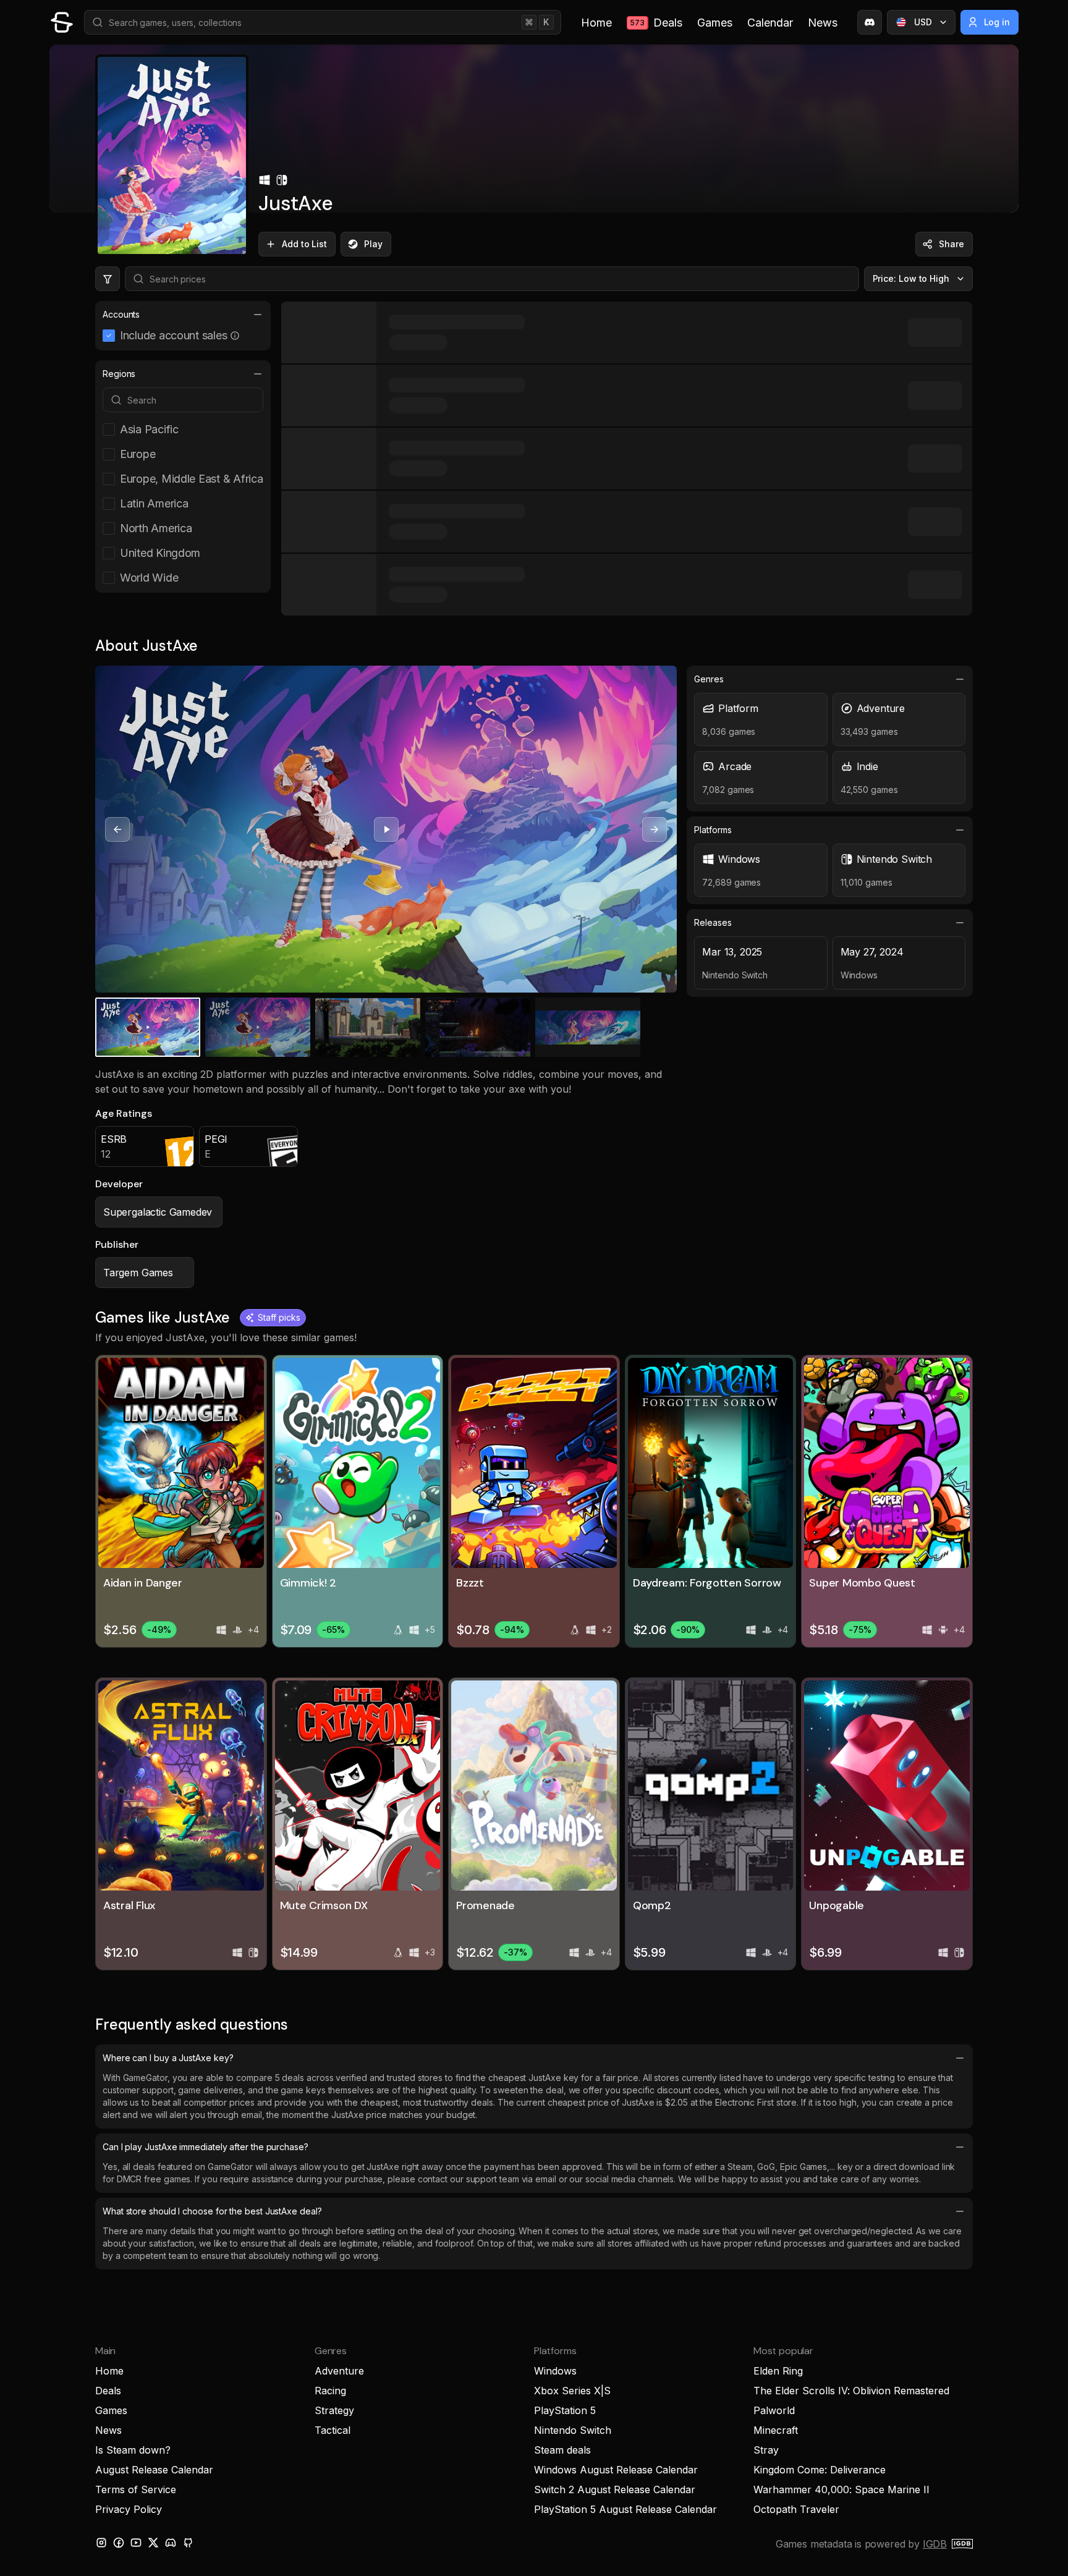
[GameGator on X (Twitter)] (153, 2543)
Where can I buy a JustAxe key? (168, 2058)
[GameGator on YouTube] (136, 2543)
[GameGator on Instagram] (101, 2543)
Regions (119, 374)
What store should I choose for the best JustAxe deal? (212, 2211)
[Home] (62, 22)
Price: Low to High (911, 278)
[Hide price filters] (108, 279)
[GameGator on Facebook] (119, 2543)
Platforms (713, 830)
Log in (997, 22)
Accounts (121, 314)
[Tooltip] (235, 336)
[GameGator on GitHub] (188, 2543)
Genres (709, 679)
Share (951, 244)
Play (373, 244)
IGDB (935, 2544)
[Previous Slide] (117, 829)
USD (923, 22)
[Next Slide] (655, 829)
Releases (713, 922)
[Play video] (386, 829)
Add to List (304, 244)
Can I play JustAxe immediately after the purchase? (206, 2147)
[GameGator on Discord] (870, 22)
